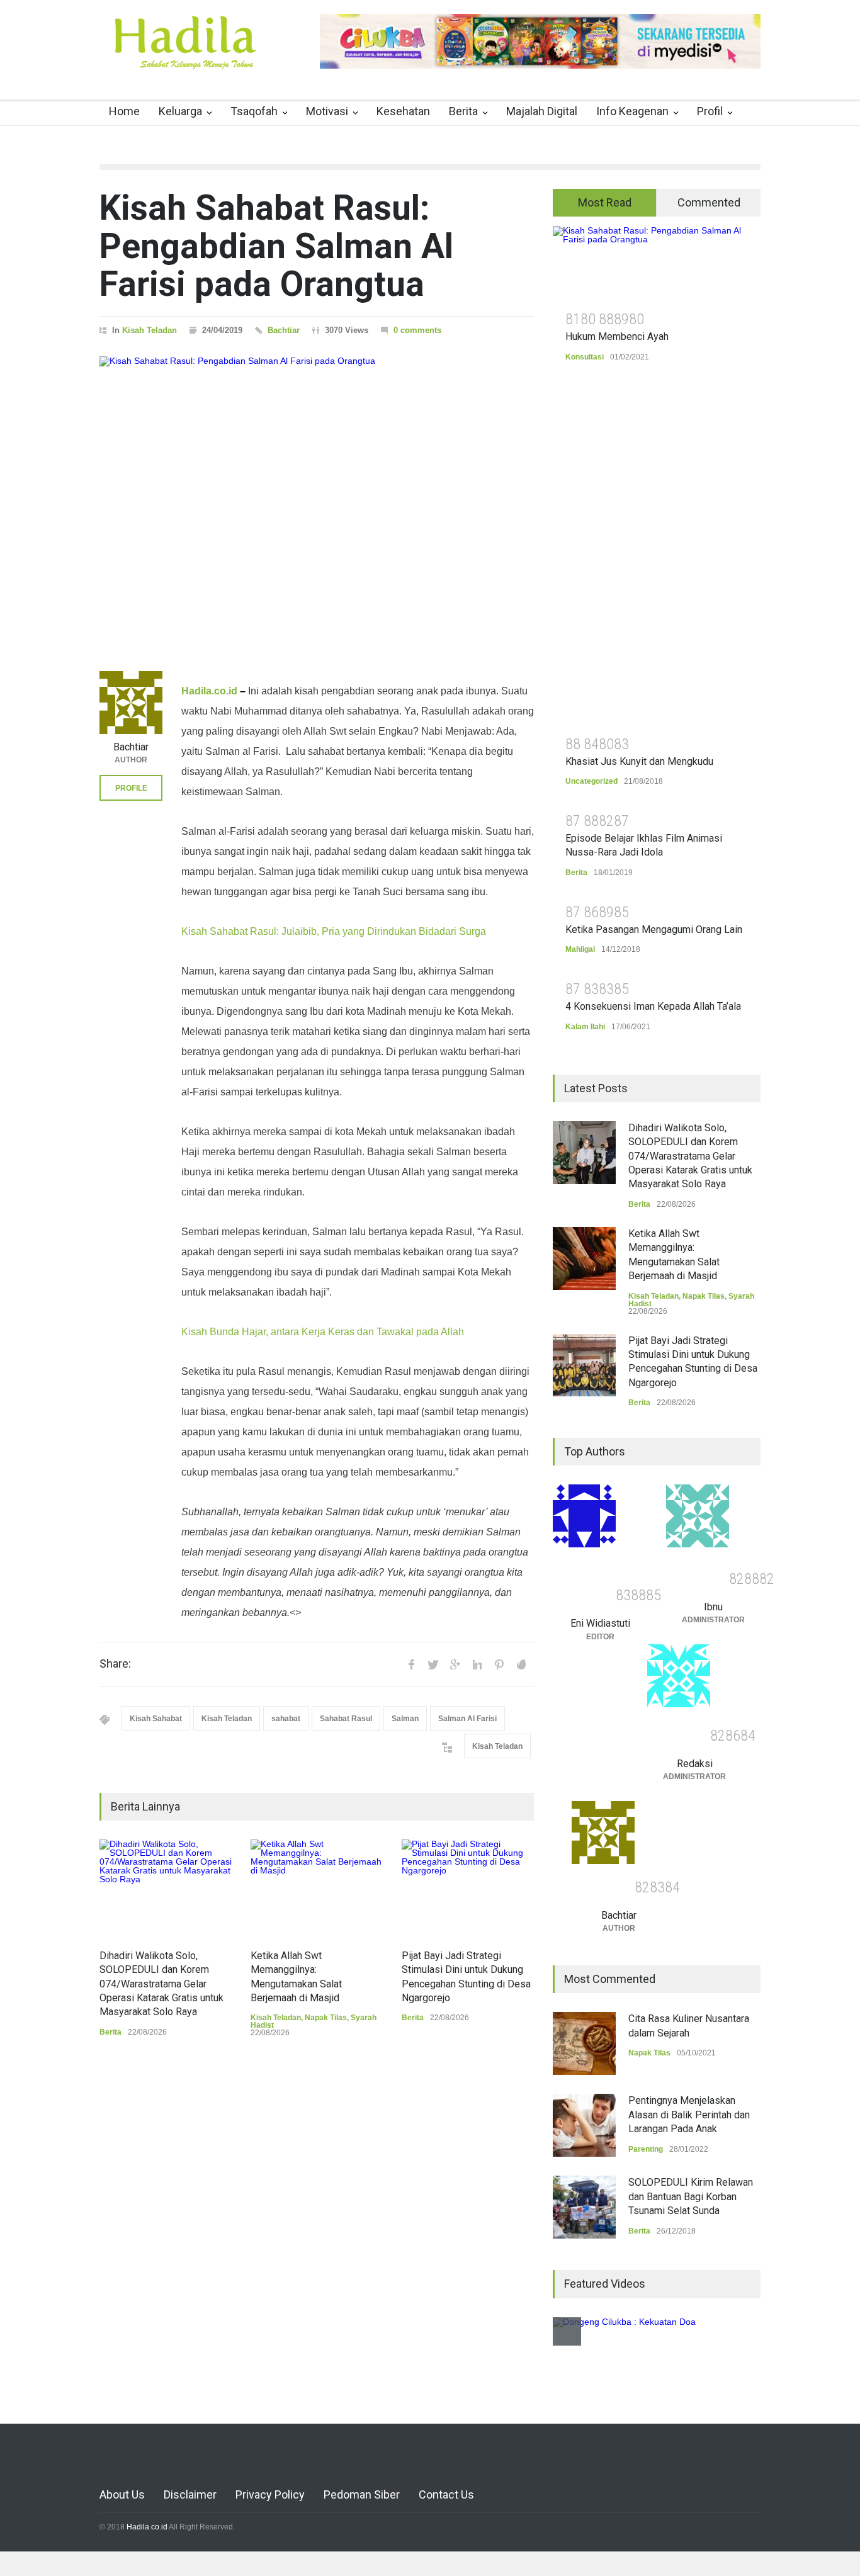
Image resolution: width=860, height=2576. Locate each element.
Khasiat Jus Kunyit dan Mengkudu (639, 761)
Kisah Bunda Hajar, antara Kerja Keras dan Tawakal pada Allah (323, 1332)
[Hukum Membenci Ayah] (657, 264)
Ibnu (713, 1607)
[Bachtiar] (131, 703)
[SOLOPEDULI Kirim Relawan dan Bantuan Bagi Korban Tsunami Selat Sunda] (584, 2207)
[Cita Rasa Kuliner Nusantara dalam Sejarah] (584, 2043)
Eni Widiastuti (600, 1623)
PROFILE (131, 788)
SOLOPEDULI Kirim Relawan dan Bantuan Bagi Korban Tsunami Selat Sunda (691, 2196)
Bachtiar (284, 330)
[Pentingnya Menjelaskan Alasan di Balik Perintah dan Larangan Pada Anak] (584, 2125)
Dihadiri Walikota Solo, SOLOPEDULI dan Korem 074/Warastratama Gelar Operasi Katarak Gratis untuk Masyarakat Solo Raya (161, 1984)
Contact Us (446, 2494)
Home (124, 111)
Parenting (646, 2149)
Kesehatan (403, 111)
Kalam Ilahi (585, 1027)
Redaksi (695, 1764)
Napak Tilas (326, 2018)
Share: (115, 1664)
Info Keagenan (632, 111)
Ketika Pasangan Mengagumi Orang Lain (654, 929)
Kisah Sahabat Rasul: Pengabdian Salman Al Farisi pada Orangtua (276, 246)
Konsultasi (585, 357)
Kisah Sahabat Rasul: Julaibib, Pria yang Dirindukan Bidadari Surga (334, 931)
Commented (709, 202)
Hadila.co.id (209, 691)
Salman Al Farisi (467, 1719)
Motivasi (327, 111)
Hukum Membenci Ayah (617, 336)
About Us (122, 2494)
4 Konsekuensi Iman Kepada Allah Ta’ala (653, 1006)
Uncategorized (591, 781)
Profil (710, 111)
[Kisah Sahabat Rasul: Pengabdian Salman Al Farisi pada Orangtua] (317, 498)
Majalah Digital (542, 111)
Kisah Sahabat (156, 1719)
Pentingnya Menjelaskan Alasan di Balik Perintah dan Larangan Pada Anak (689, 2115)
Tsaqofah (254, 111)
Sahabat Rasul (346, 1719)
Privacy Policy (270, 2494)
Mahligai (580, 949)
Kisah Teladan (150, 330)
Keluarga (180, 111)
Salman (405, 1719)
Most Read (605, 202)
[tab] (605, 203)
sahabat (286, 1719)
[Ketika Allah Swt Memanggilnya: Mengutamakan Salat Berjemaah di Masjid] (317, 1888)
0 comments (417, 330)
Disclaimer (190, 2494)
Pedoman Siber (362, 2494)
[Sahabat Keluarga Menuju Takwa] (184, 56)
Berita (463, 111)
